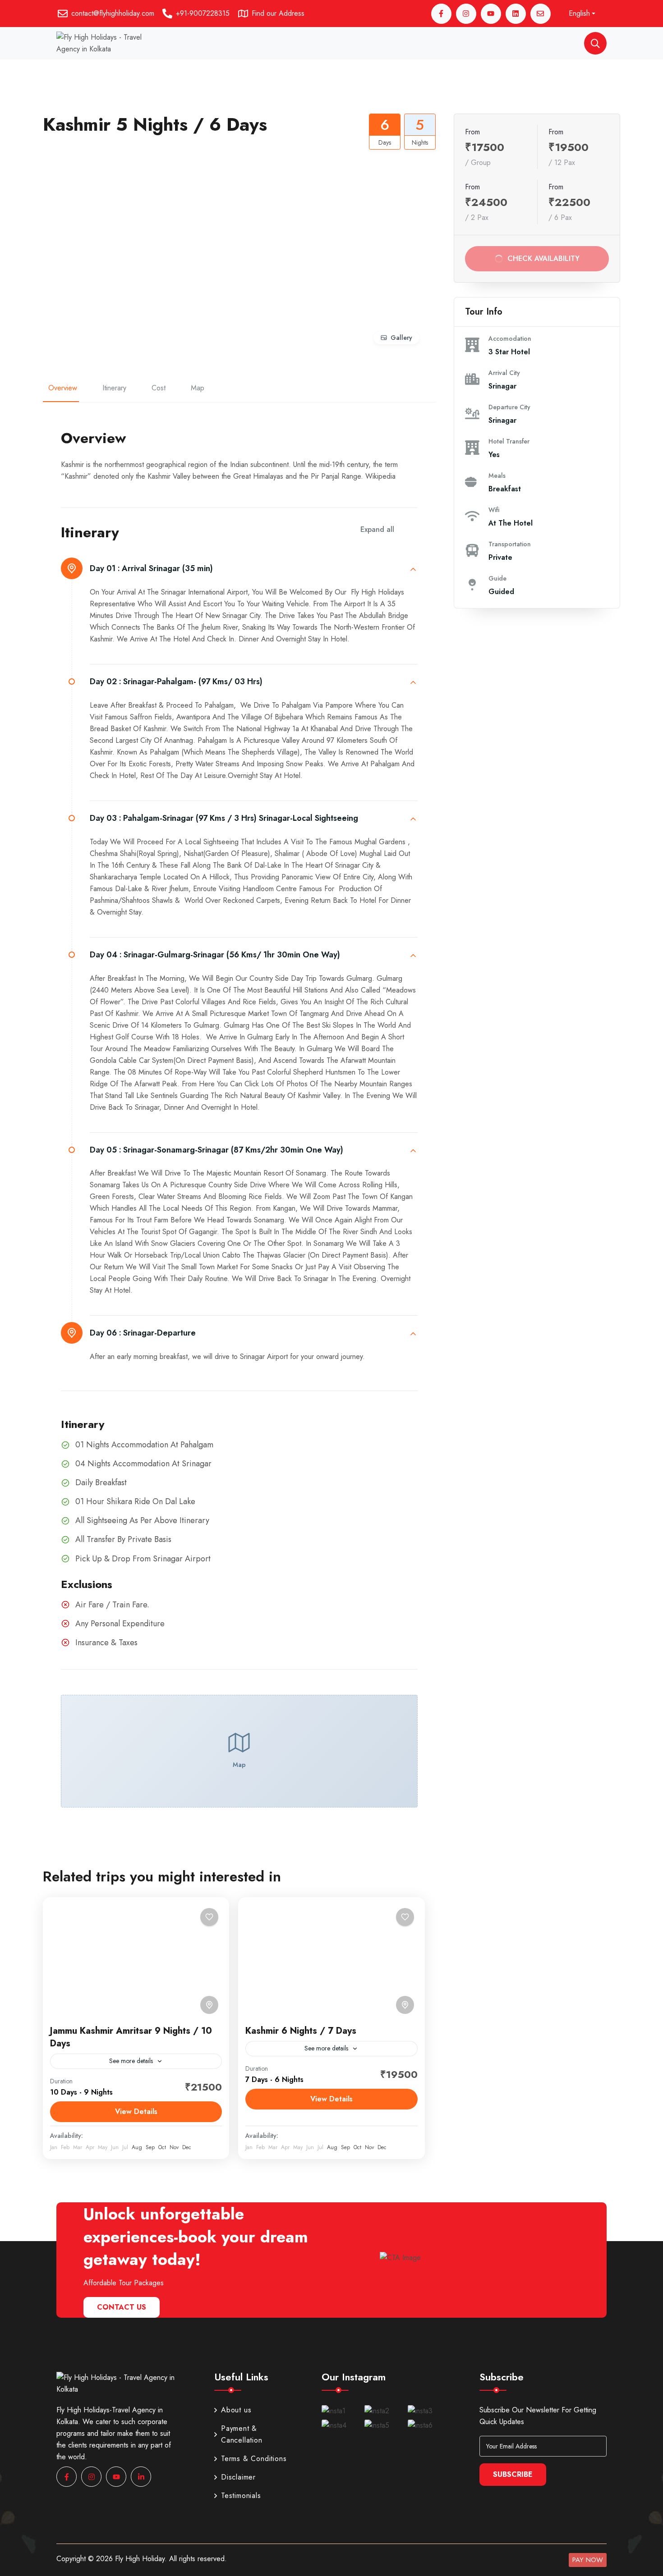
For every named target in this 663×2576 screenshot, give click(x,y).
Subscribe (513, 2474)
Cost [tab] (159, 388)
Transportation (510, 544)
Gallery (401, 338)
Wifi (494, 510)
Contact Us (122, 2307)
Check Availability (543, 259)
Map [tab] (198, 388)
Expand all (377, 529)
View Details (136, 2112)
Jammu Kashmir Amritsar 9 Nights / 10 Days (131, 2037)
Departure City (509, 407)
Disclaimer (238, 2477)
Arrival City (504, 373)
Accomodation (510, 339)
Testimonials (241, 2496)
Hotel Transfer (509, 441)
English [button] (579, 13)
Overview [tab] (63, 388)
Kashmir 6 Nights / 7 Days (301, 2031)
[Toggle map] (209, 2005)
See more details (131, 2061)
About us (236, 2410)
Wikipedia (380, 476)
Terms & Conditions (254, 2459)
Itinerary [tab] (114, 388)
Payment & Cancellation (242, 2434)
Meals (497, 476)
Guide (497, 578)
